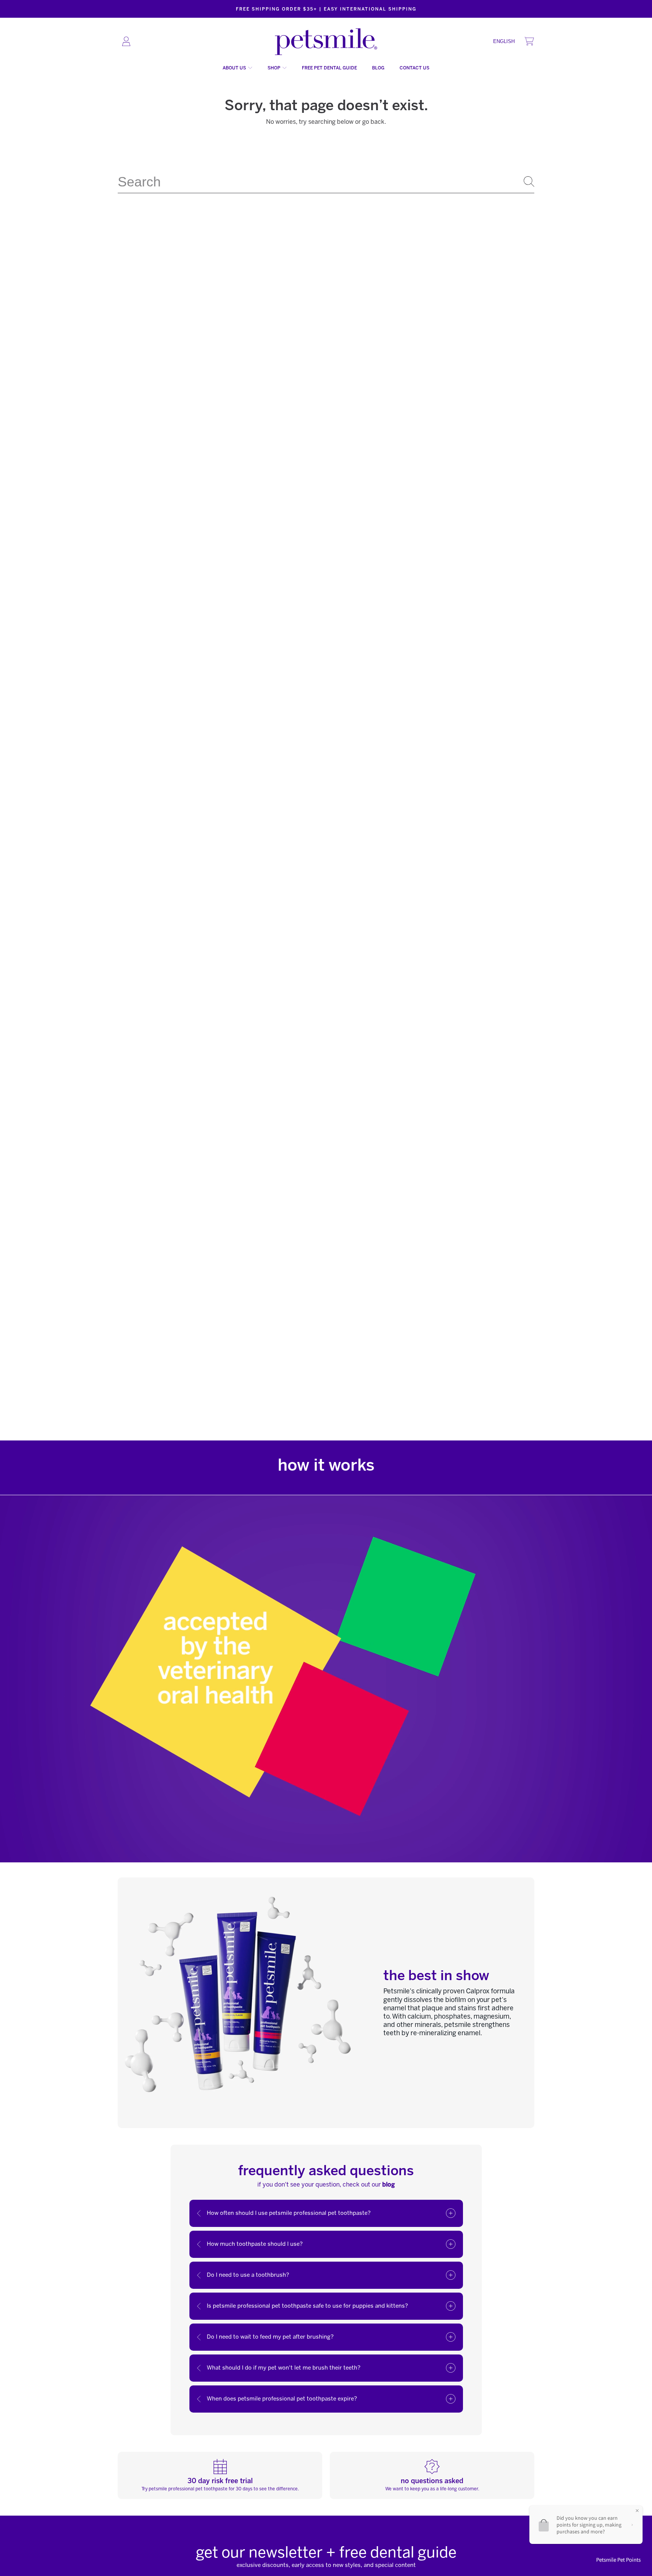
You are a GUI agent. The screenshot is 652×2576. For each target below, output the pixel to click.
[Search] (529, 182)
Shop (274, 68)
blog (388, 2184)
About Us (235, 68)
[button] (529, 42)
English (504, 41)
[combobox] (326, 182)
